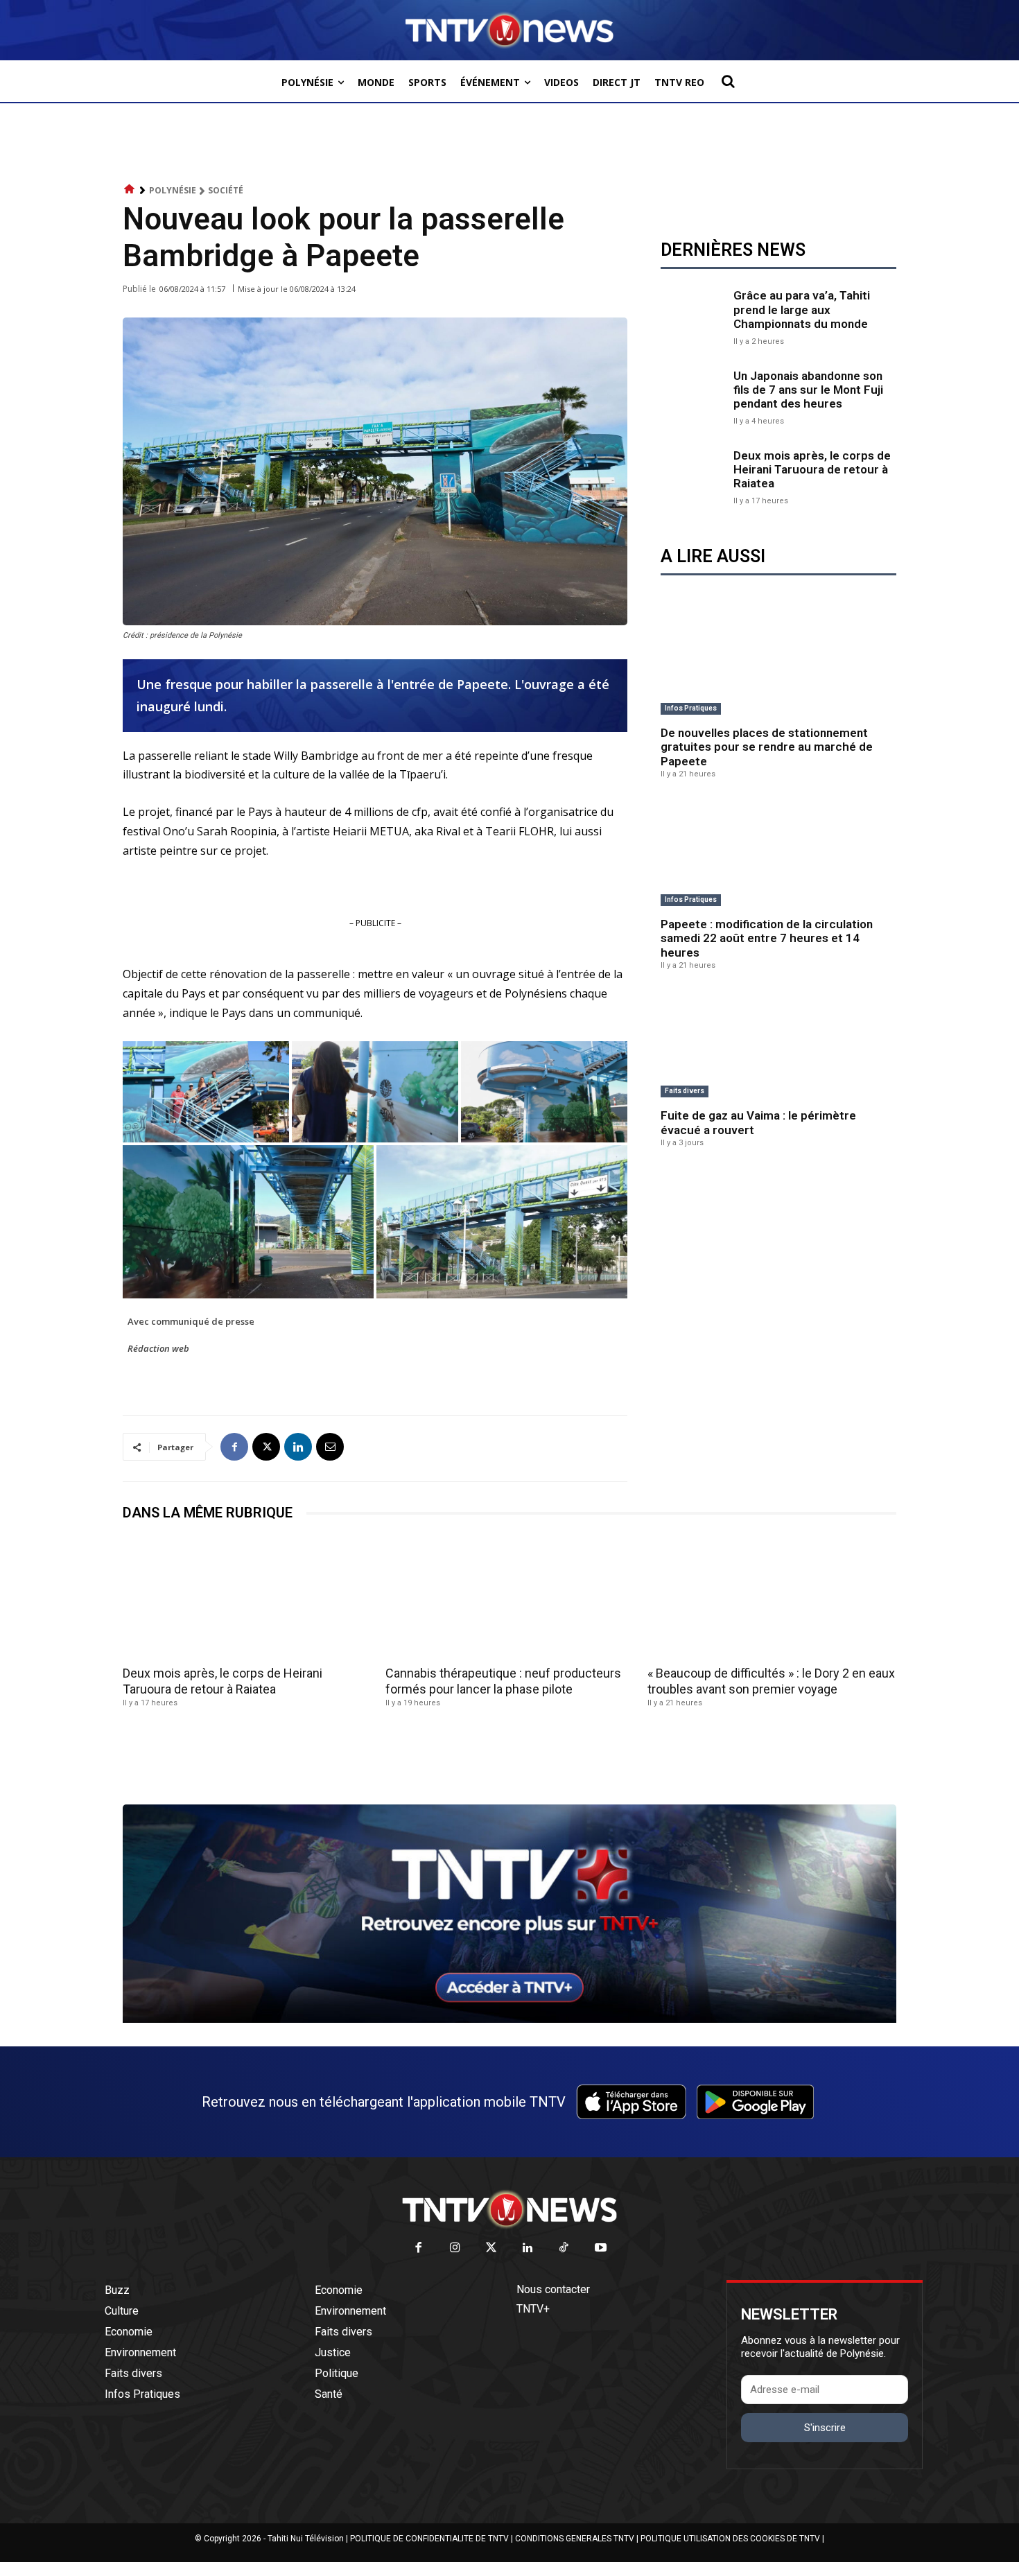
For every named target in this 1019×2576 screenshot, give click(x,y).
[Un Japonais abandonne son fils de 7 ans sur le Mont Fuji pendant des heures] (694, 396)
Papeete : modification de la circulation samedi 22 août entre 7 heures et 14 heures (767, 938)
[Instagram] (455, 2248)
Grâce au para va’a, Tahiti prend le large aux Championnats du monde (802, 310)
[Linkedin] (298, 1447)
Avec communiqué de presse (191, 1321)
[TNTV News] (509, 2209)
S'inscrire (825, 2428)
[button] (728, 81)
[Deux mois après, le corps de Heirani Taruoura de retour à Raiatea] (694, 476)
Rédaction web (158, 1348)
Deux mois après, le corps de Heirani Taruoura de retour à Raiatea (812, 470)
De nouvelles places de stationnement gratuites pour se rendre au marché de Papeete (767, 747)
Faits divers (685, 1091)
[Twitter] (492, 2248)
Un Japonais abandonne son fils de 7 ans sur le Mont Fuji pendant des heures (808, 390)
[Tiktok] (565, 2248)
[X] (266, 1447)
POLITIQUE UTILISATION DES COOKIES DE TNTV (730, 2539)
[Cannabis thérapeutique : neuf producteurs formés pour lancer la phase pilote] (510, 1598)
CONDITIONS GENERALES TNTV (575, 2539)
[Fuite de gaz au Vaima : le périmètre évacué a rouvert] (778, 1045)
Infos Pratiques (691, 708)
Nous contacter (553, 2289)
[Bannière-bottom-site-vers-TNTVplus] (509, 2019)
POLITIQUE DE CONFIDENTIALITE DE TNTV (429, 2539)
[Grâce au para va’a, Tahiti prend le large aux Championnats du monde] (694, 316)
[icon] (130, 190)
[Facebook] (234, 1447)
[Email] (330, 1447)
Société (226, 190)
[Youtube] (601, 2248)
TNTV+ (533, 2309)
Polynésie (173, 190)
